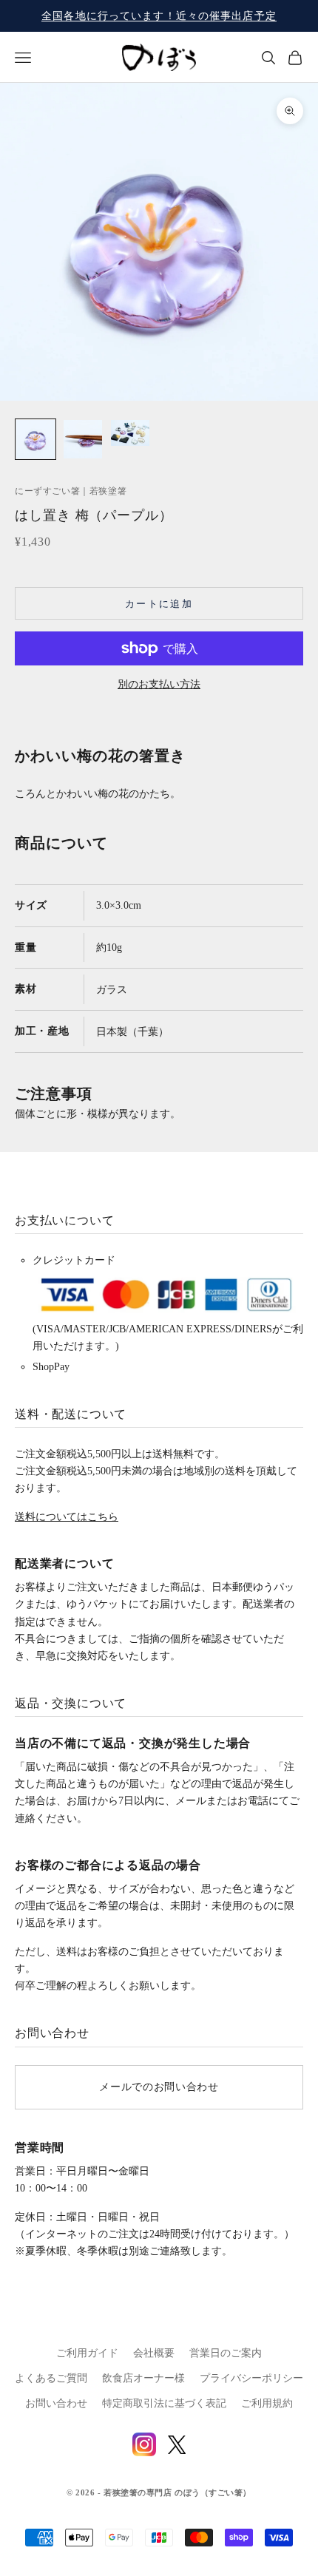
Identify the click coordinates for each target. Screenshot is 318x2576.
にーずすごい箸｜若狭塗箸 (71, 491)
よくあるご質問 (51, 2378)
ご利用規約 (267, 2403)
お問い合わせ (56, 2403)
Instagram (144, 2444)
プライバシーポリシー (251, 2378)
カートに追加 (159, 604)
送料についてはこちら (67, 1517)
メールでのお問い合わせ (159, 2087)
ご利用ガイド (87, 2353)
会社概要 (154, 2353)
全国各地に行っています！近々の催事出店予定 (159, 16)
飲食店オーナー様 (143, 2378)
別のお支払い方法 (159, 684)
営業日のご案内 (226, 2353)
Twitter (177, 2445)
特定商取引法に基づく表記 (164, 2403)
